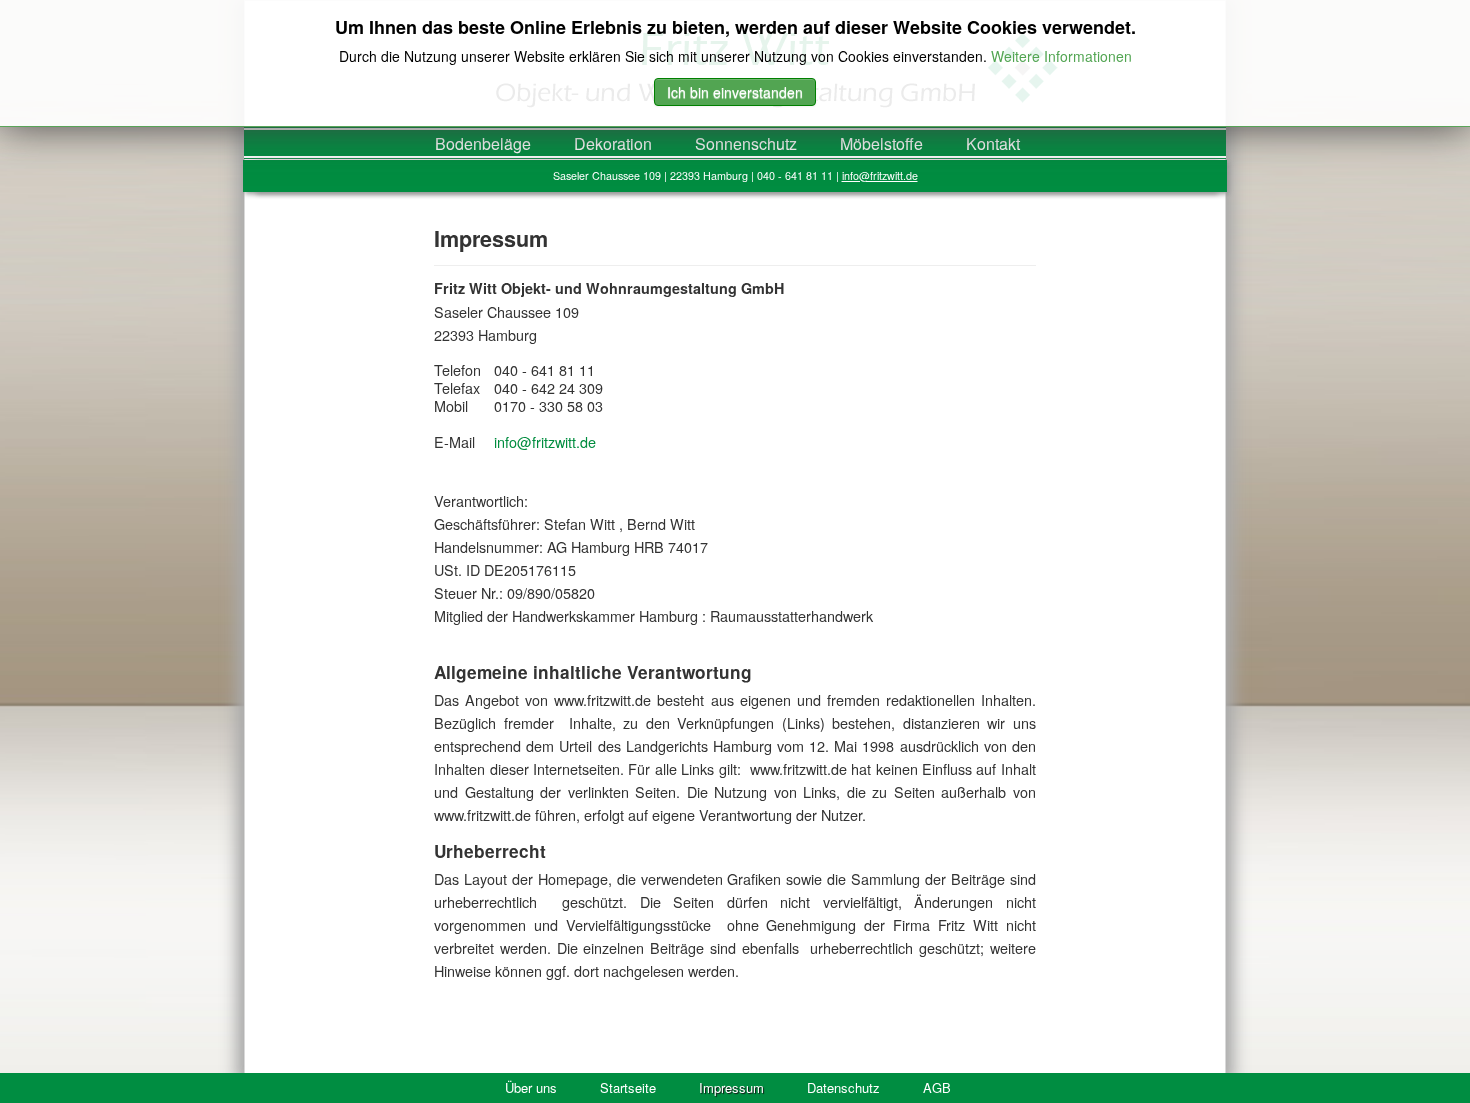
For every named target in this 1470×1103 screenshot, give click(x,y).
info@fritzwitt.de (880, 175)
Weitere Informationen (1061, 56)
